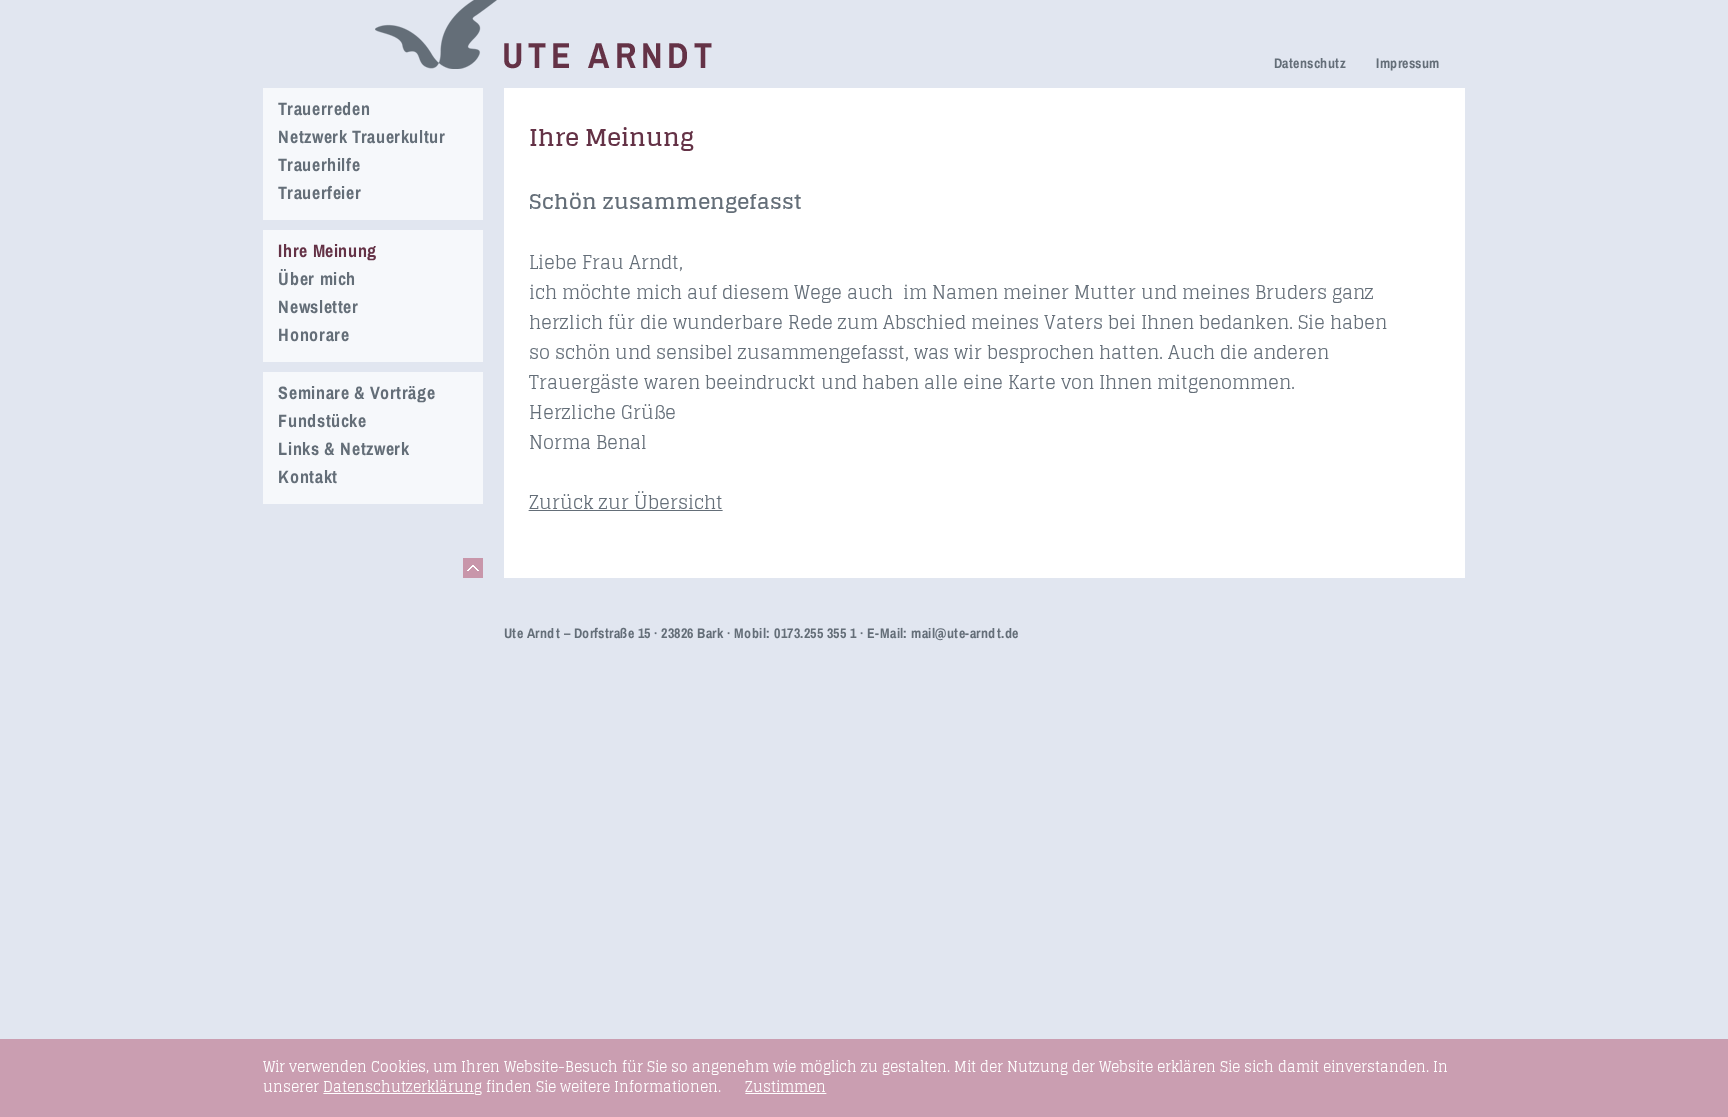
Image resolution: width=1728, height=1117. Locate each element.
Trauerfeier (319, 192)
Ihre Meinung (327, 250)
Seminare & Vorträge (356, 392)
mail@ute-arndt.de (964, 633)
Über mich (317, 278)
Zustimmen (785, 1087)
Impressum (1407, 63)
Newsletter (318, 306)
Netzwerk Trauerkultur (361, 136)
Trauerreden (324, 108)
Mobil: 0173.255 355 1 (795, 633)
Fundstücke (322, 420)
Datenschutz (1310, 63)
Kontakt (307, 476)
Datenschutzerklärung (402, 1086)
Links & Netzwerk (343, 448)
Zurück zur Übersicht (626, 502)
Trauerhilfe (319, 164)
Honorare (313, 334)
